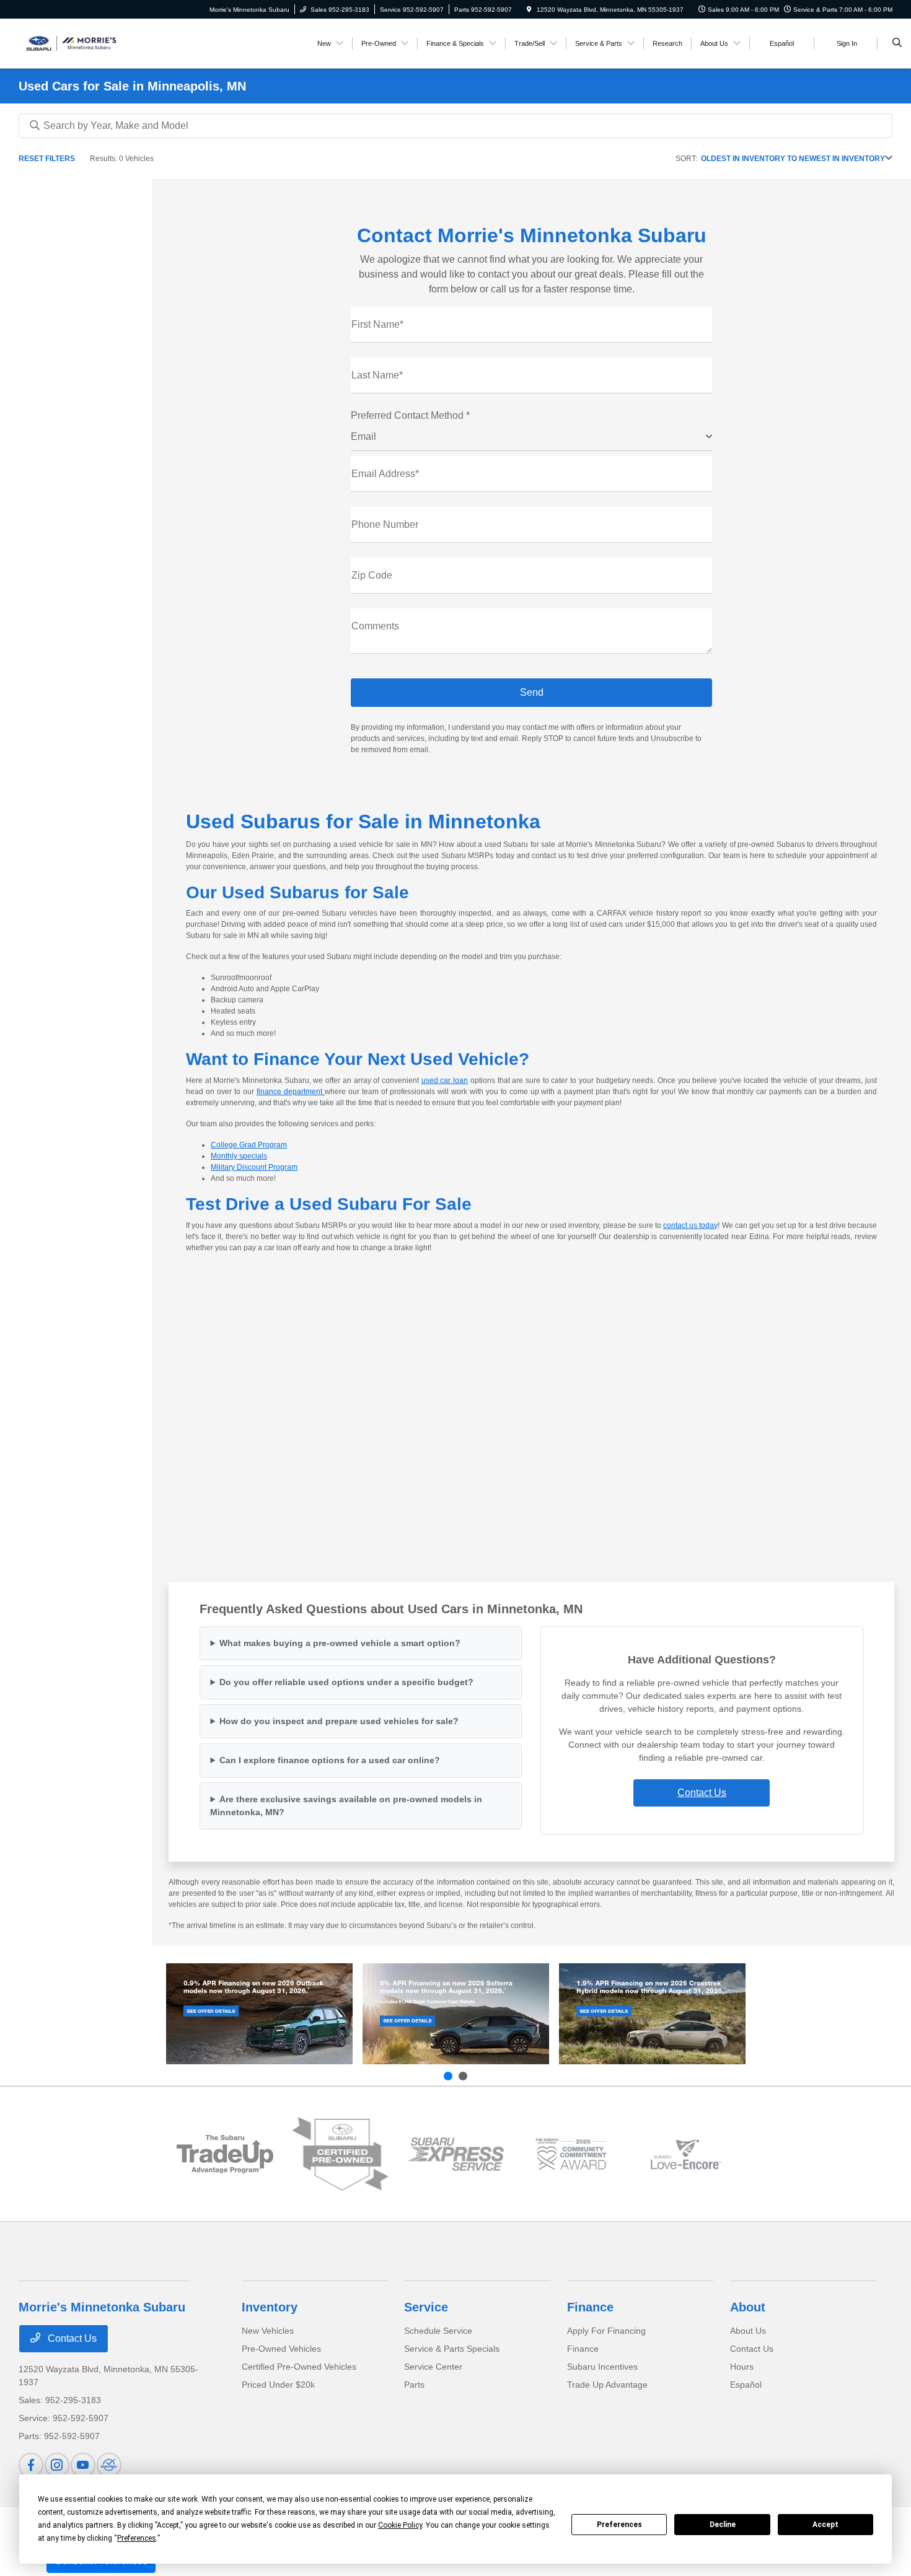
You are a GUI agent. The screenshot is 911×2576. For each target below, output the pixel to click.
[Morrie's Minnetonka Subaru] (75, 42)
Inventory (270, 2307)
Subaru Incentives (602, 2367)
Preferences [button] (137, 2538)
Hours (742, 2367)
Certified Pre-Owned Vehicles (299, 2367)
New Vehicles (268, 2331)
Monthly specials (239, 1156)
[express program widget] (455, 2154)
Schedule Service (438, 2331)
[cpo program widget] (340, 2154)
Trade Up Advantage (607, 2385)
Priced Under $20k (278, 2385)
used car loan (445, 1080)
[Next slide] (463, 2076)
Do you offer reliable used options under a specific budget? (346, 1682)
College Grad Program (249, 1145)
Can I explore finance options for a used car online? (330, 1760)
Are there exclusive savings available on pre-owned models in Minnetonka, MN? (346, 1806)
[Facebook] (31, 2465)
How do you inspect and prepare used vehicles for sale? (339, 1721)
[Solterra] (456, 2014)
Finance (590, 2307)
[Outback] (259, 2014)
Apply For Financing (606, 2331)
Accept (825, 2525)
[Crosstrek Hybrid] (652, 2014)
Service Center (433, 2367)
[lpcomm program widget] (571, 2154)
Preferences (619, 2525)
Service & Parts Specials (452, 2349)
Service (426, 2307)
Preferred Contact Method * (410, 415)
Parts (414, 2385)
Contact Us (702, 1793)
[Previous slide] (448, 2076)
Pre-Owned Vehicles (281, 2349)
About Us (748, 2331)
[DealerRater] (109, 2465)
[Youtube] (83, 2465)
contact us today (690, 1225)
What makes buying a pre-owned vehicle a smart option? (340, 1643)
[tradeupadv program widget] (225, 2154)
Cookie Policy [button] (400, 2525)
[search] (897, 43)
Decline (723, 2525)
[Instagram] (57, 2465)
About (748, 2307)
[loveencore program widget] (686, 2154)
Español (746, 2385)
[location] (529, 10)
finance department (291, 1092)
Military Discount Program (254, 1167)
